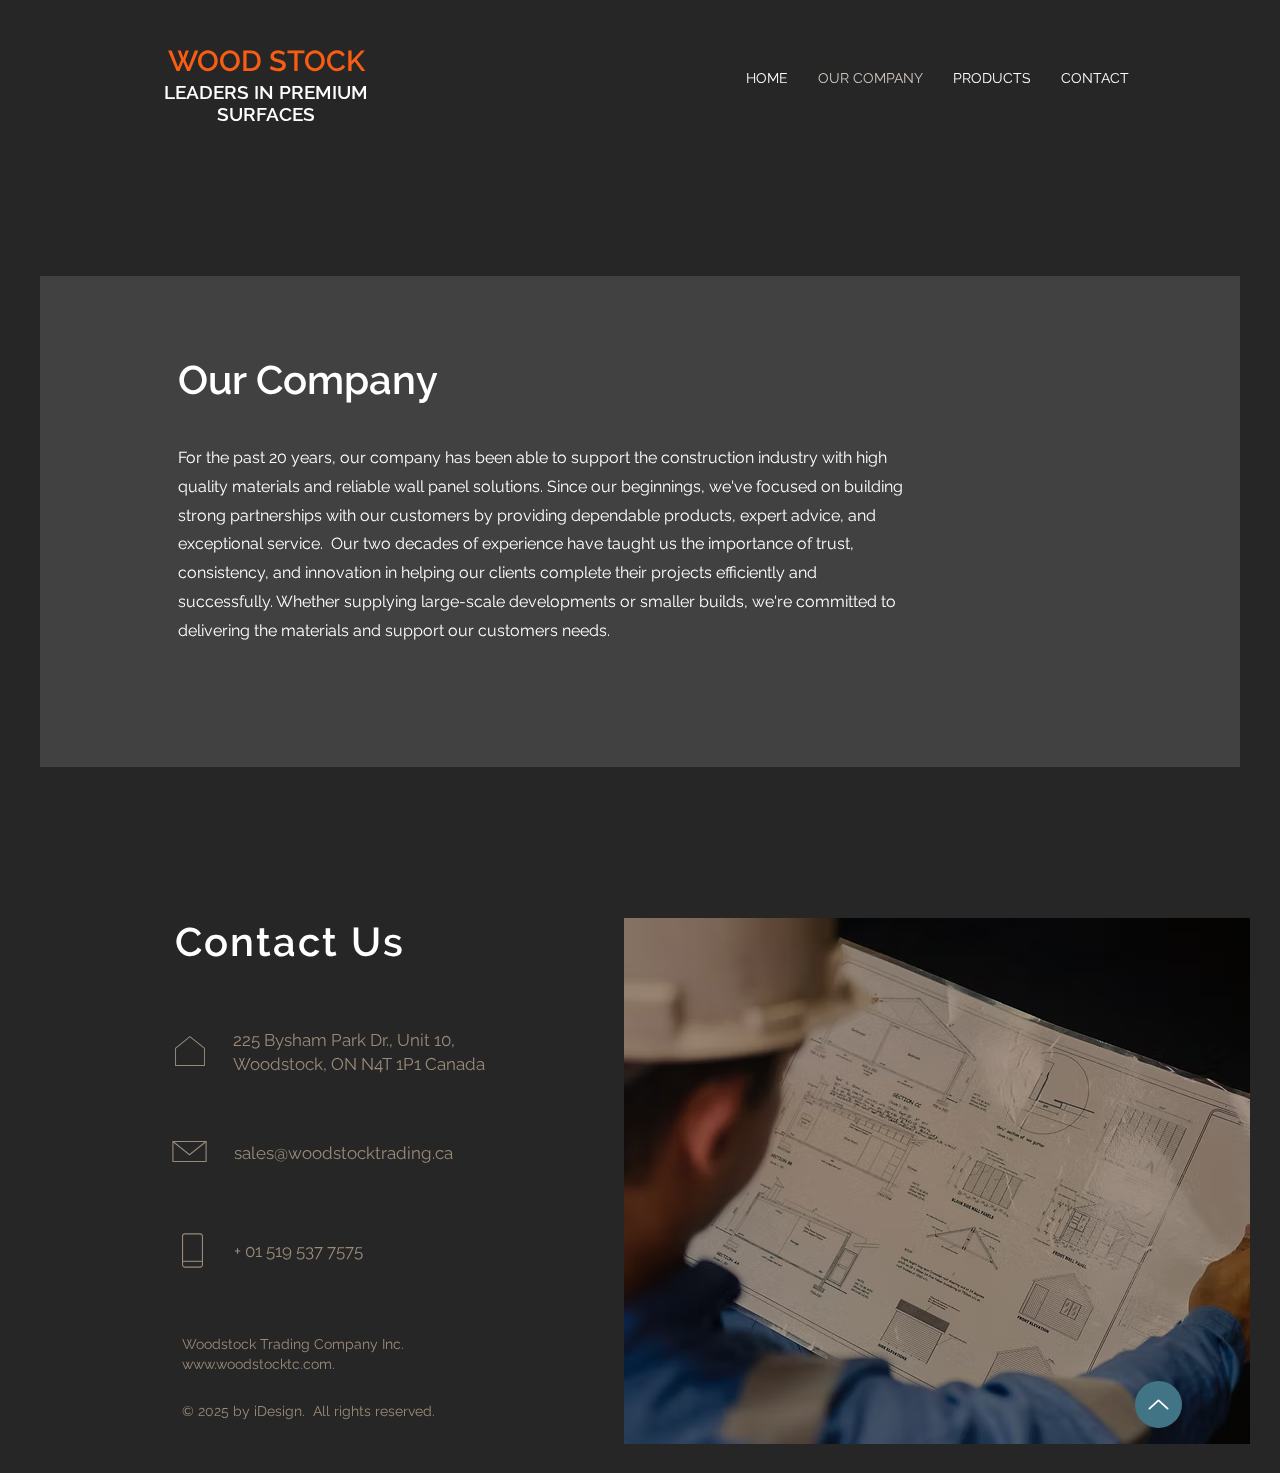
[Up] (1158, 1404)
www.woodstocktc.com (257, 1364)
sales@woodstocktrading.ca (343, 1153)
